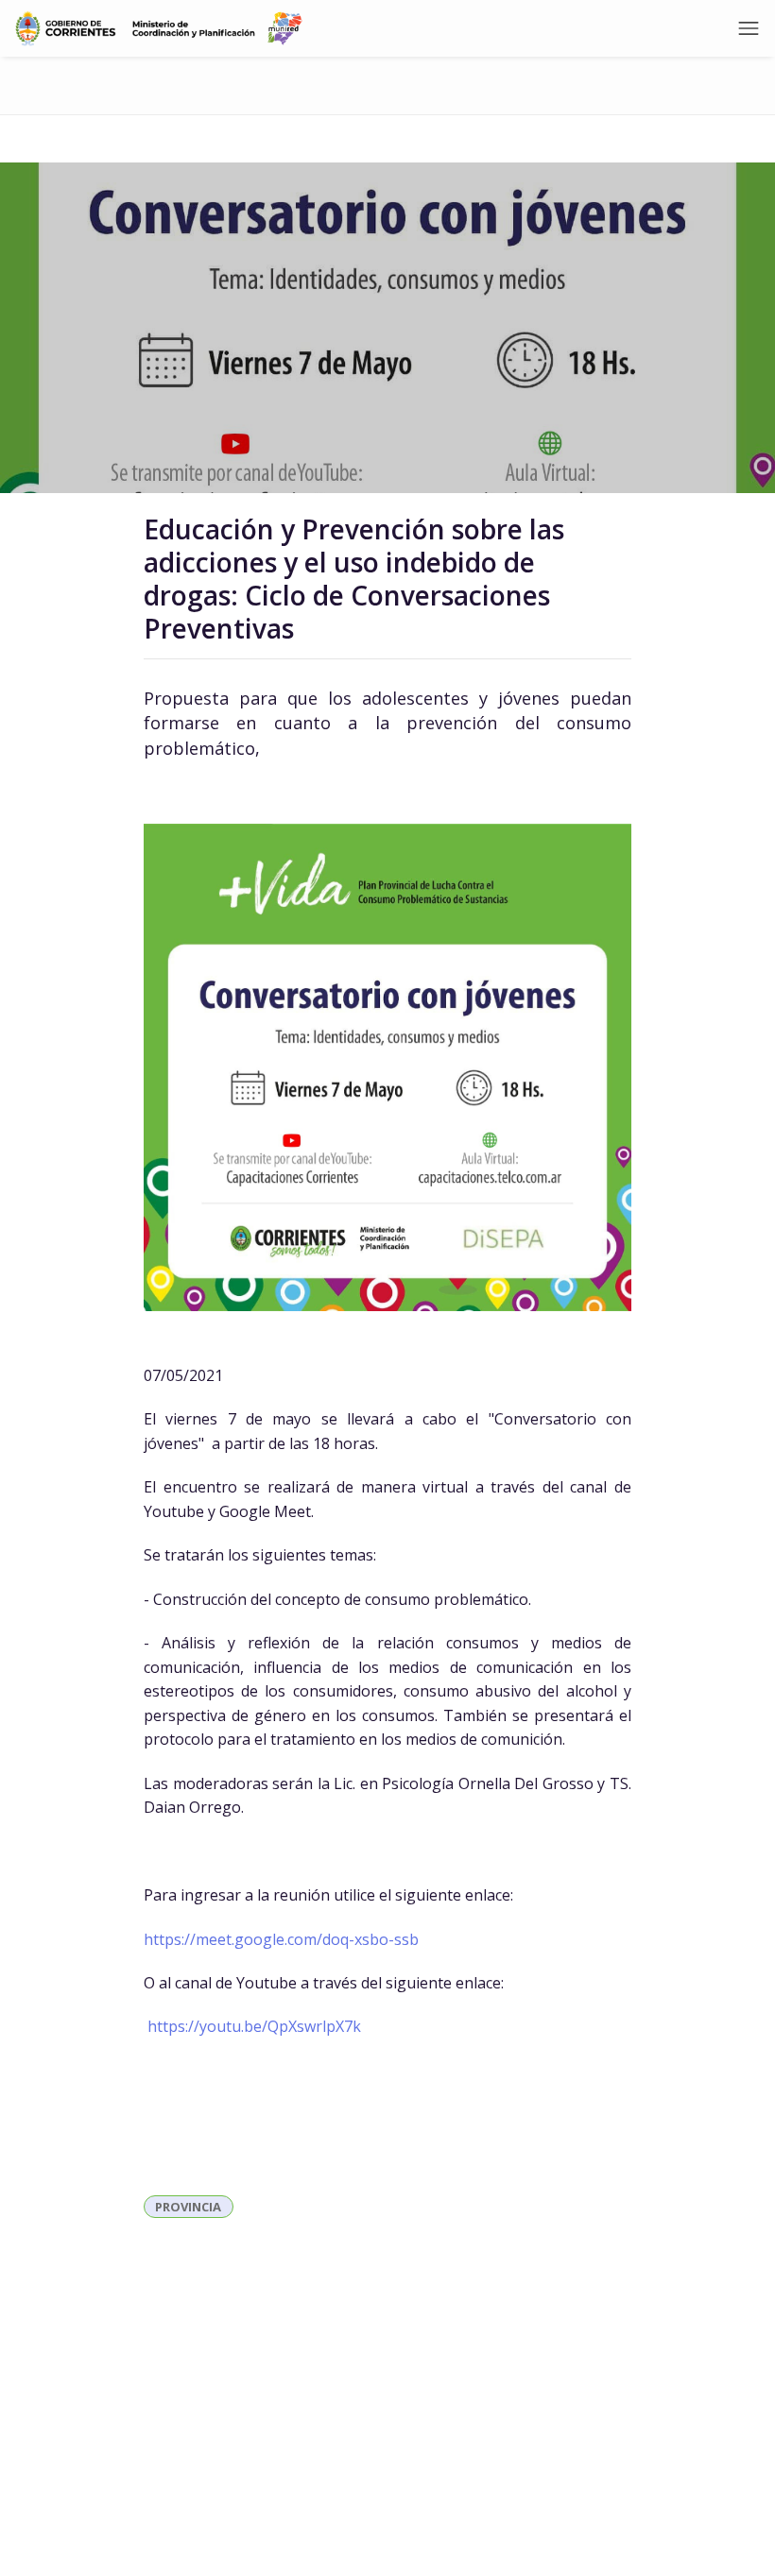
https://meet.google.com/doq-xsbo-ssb (281, 1939)
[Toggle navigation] (749, 28)
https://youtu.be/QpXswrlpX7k (254, 2026)
